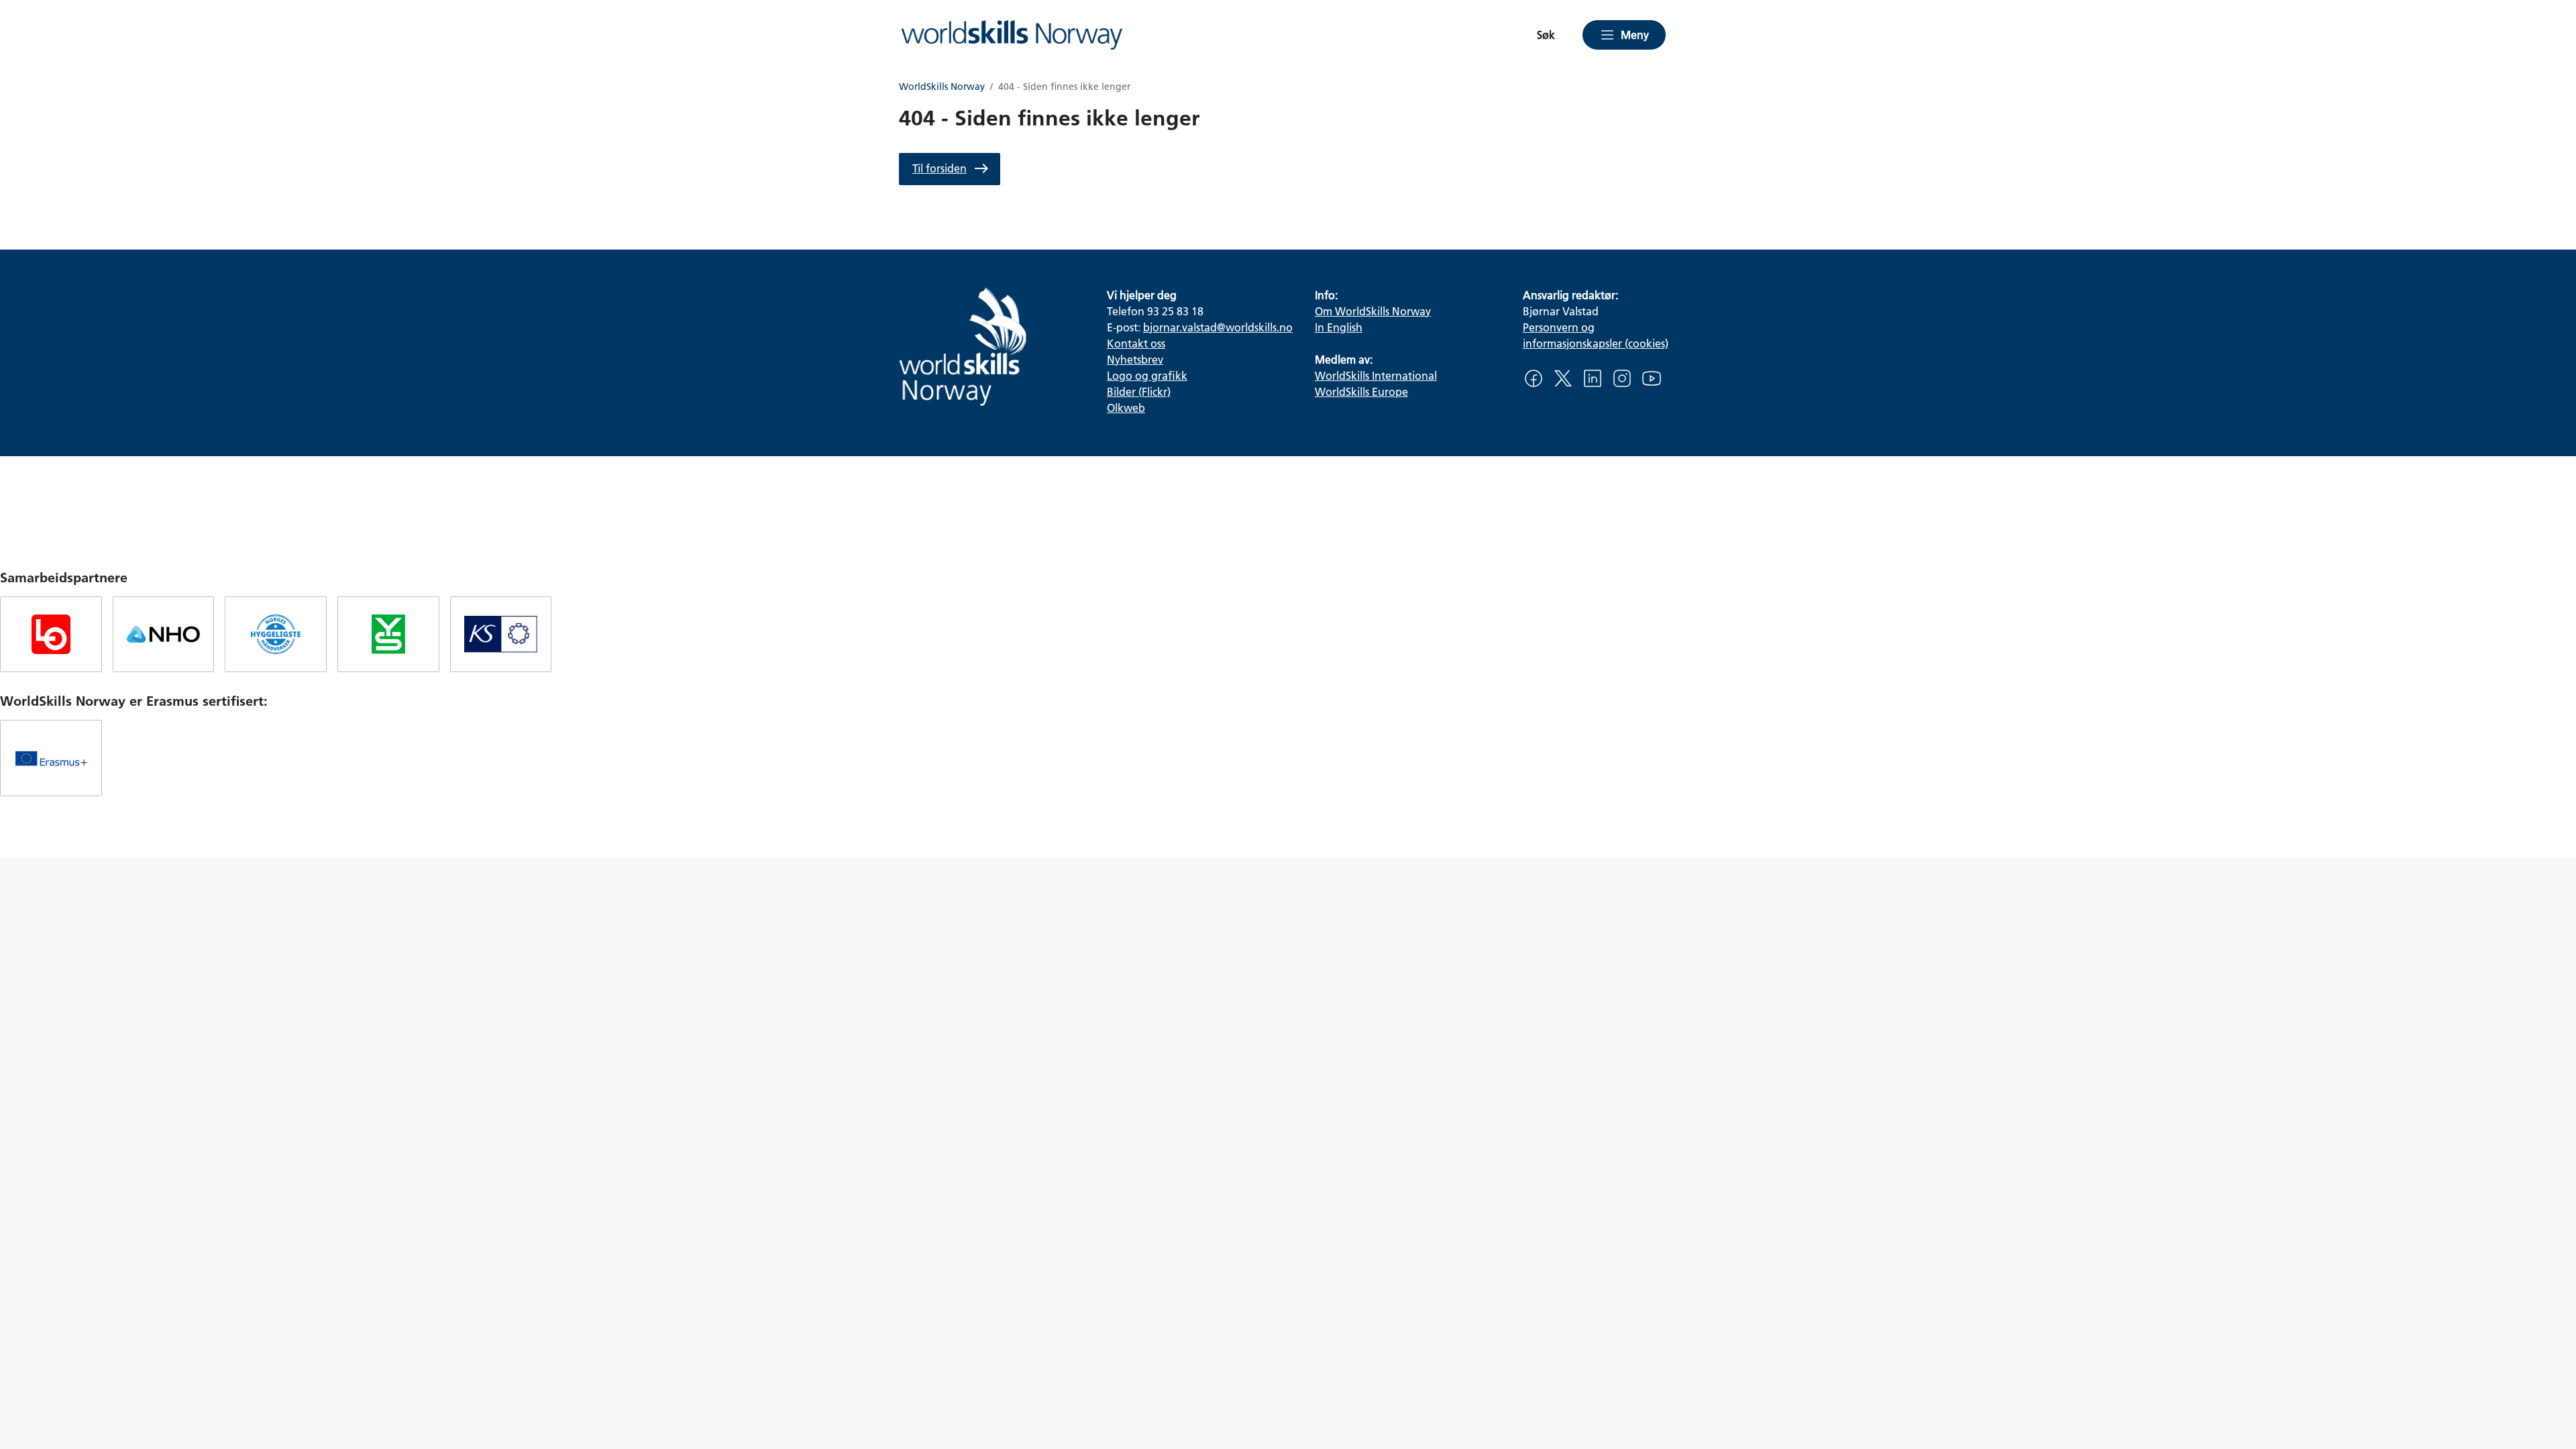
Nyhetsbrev (1135, 359)
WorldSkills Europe (1361, 391)
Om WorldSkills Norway (1373, 311)
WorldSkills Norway (942, 87)
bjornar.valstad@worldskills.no (1218, 327)
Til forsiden (940, 168)
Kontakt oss (1136, 343)
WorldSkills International (1376, 375)
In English (1339, 327)
